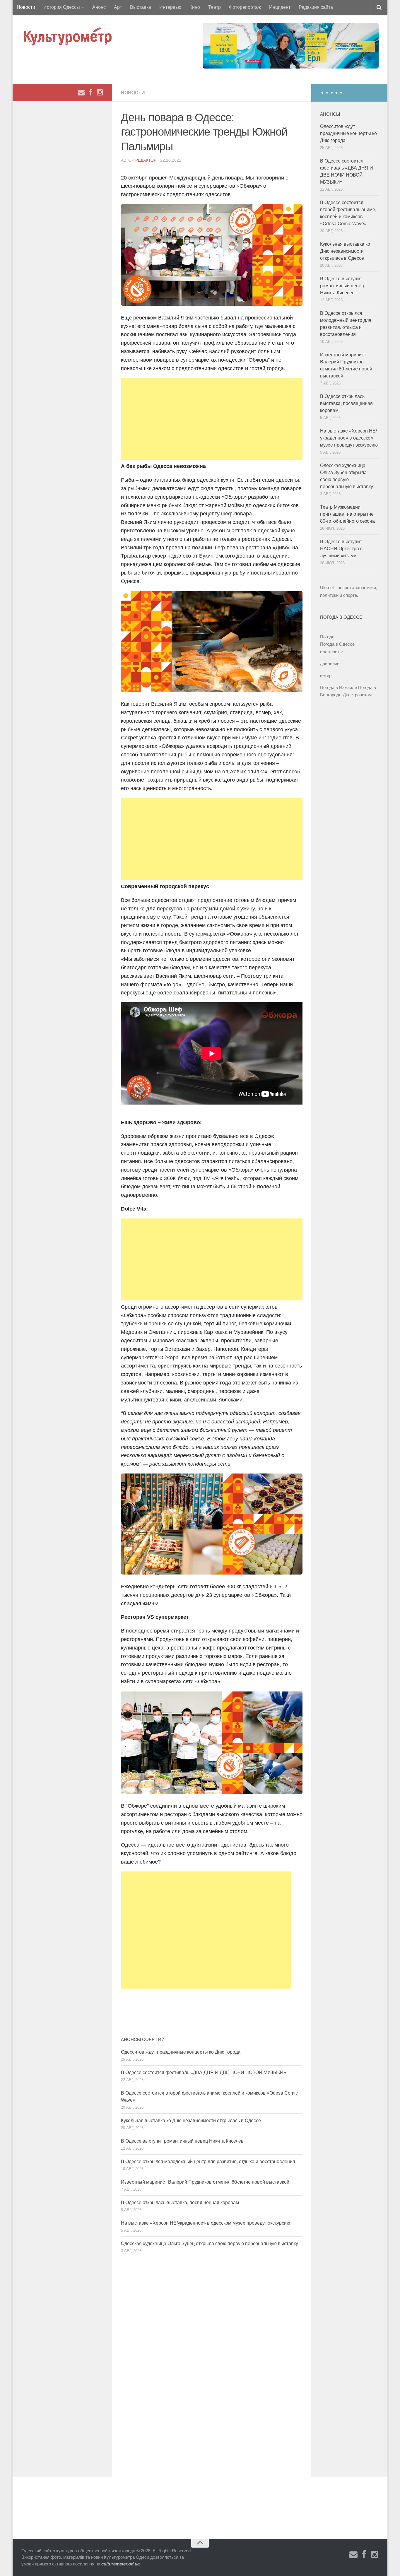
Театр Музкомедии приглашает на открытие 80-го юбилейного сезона (347, 514)
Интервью (170, 7)
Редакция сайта (316, 7)
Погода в (337, 644)
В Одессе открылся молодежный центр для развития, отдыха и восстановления (208, 2162)
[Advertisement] (212, 419)
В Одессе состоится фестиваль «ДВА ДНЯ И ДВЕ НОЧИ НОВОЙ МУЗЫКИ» (204, 2072)
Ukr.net (327, 588)
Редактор (146, 160)
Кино (195, 7)
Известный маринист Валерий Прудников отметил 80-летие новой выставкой (205, 2182)
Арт (118, 7)
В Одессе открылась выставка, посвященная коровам (180, 2202)
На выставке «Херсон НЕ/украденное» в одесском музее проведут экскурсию (206, 2223)
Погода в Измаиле (339, 687)
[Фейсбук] (90, 93)
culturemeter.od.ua (120, 2564)
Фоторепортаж (245, 7)
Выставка (141, 7)
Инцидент (280, 7)
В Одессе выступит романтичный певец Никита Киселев (182, 2141)
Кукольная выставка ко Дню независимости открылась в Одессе (191, 2121)
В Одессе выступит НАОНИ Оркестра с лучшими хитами (341, 549)
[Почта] (81, 93)
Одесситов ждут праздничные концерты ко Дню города (181, 2052)
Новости (26, 7)
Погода (327, 637)
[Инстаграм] (100, 93)
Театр (214, 7)
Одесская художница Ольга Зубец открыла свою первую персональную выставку (210, 2243)
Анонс (99, 7)
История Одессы (62, 7)
